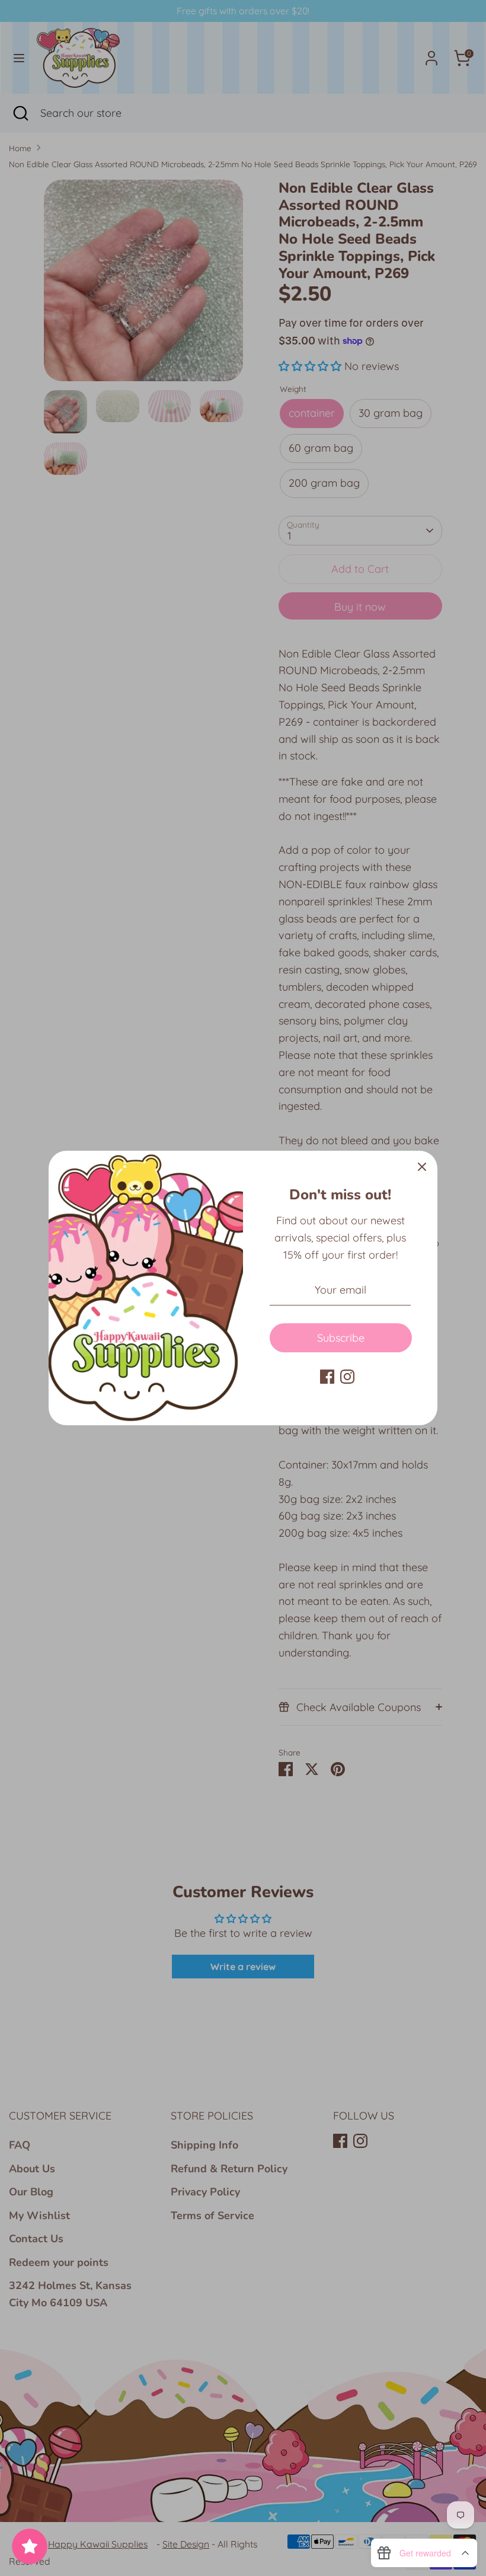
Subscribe (341, 1338)
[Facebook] (327, 1377)
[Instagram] (347, 1377)
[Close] (422, 1166)
